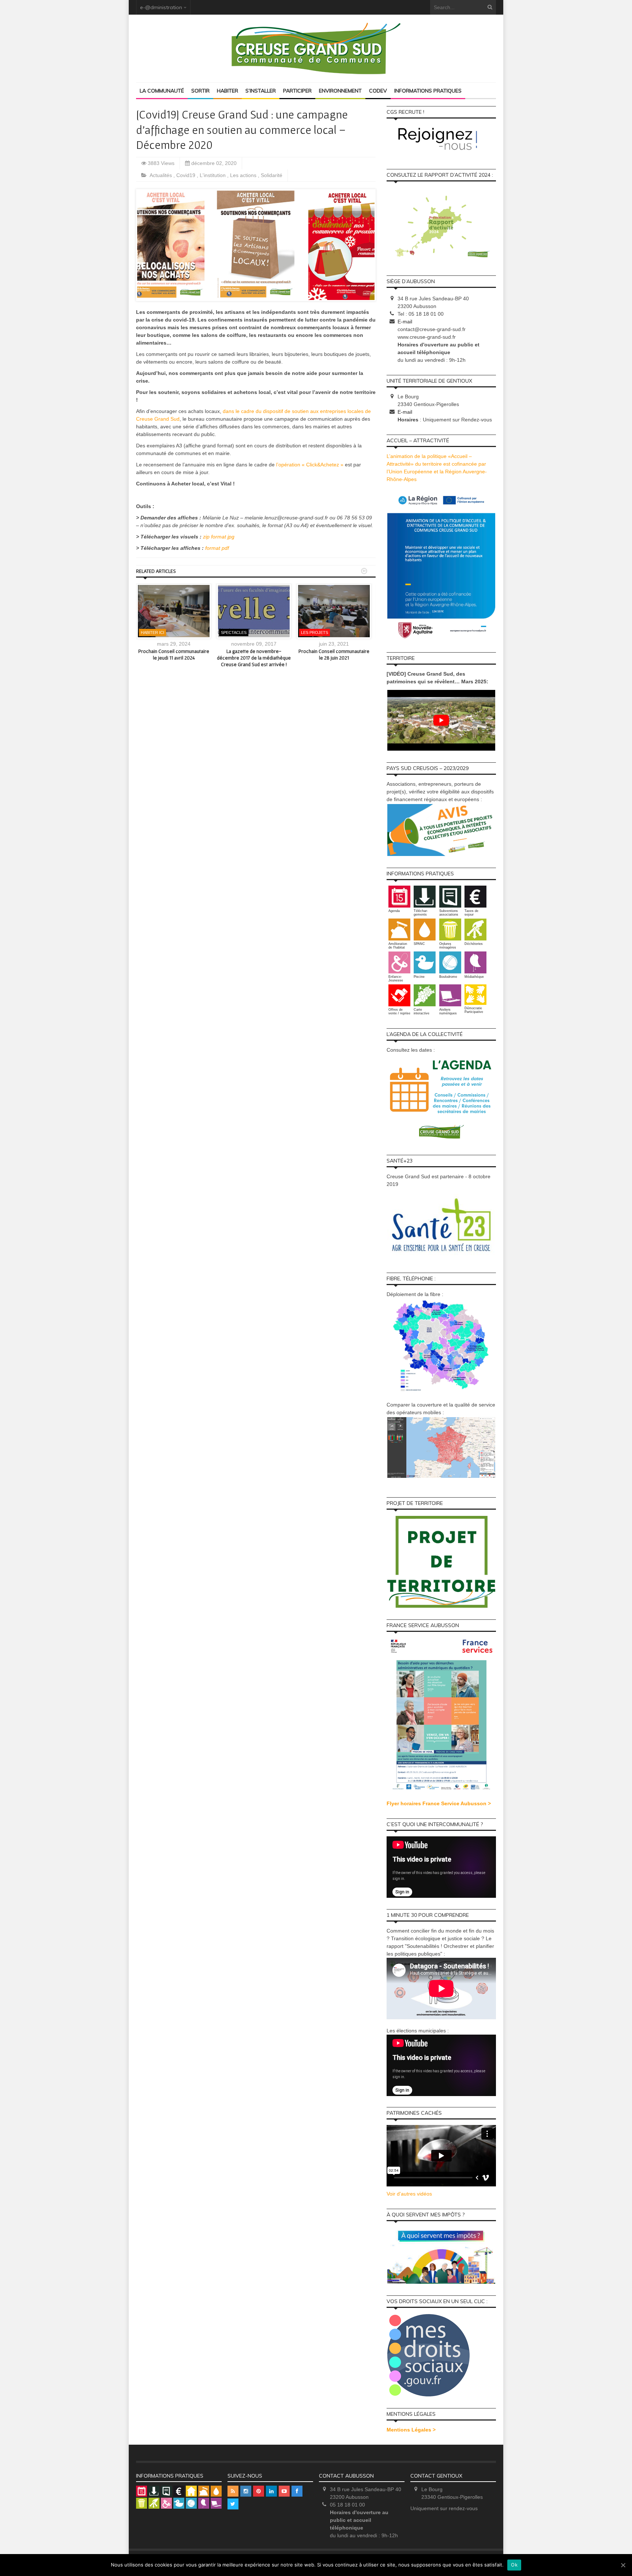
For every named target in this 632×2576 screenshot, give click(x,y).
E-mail (405, 322)
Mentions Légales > (411, 2430)
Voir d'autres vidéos (409, 2194)
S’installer (261, 91)
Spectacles (234, 632)
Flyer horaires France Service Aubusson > (439, 1803)
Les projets (315, 632)
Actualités (161, 175)
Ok (514, 2565)
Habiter (227, 91)
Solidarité (272, 175)
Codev (378, 91)
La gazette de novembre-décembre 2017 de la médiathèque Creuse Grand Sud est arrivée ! (254, 658)
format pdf (217, 548)
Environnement (340, 91)
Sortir (200, 91)
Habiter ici (153, 632)
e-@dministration (161, 7)
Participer (297, 91)
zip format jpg (219, 537)
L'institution (213, 175)
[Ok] (623, 2565)
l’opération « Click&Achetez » (310, 465)
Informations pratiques (428, 91)
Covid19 (187, 175)
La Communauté (162, 91)
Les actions (244, 175)
